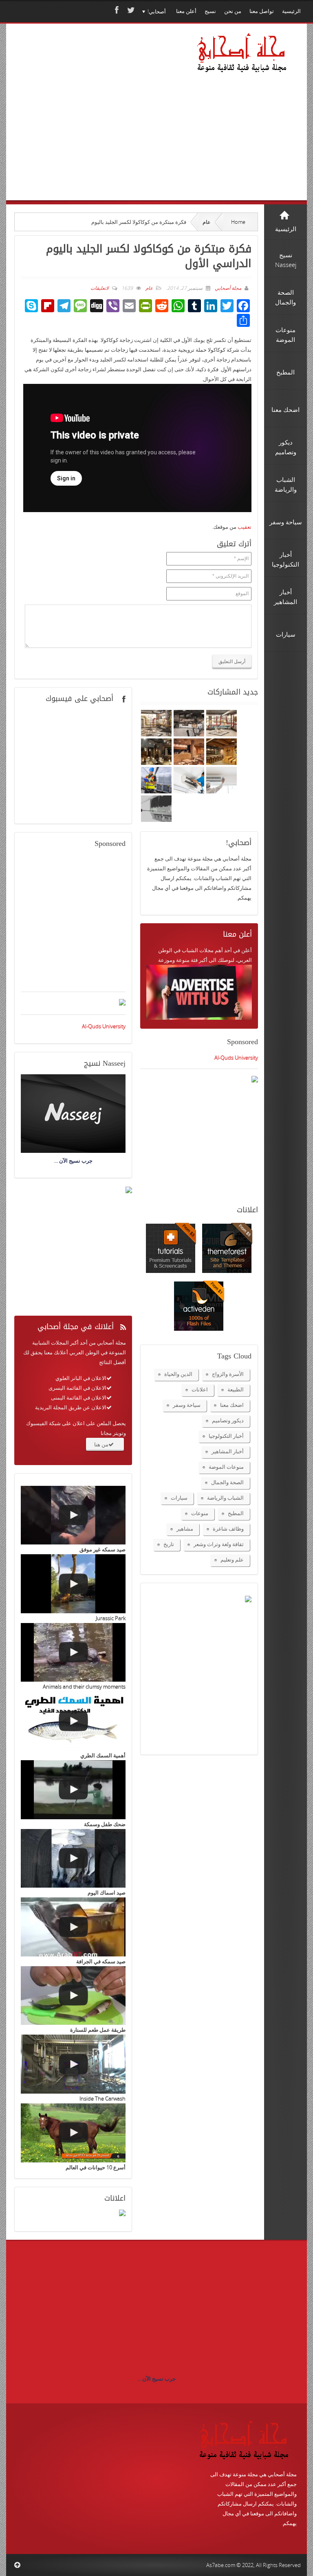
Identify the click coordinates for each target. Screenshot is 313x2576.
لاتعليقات (100, 288)
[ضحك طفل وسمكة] (73, 1790)
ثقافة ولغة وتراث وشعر (219, 1544)
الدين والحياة (178, 1374)
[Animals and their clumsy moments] (73, 1653)
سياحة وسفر (187, 1405)
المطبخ (236, 1513)
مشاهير (185, 1529)
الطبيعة (236, 1389)
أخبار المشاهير (228, 1451)
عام (207, 222)
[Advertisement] (98, 123)
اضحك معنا (232, 1405)
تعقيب (245, 527)
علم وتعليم (232, 1560)
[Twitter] (130, 10)
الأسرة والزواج (228, 1374)
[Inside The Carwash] (73, 2064)
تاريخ (169, 1544)
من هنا (101, 1444)
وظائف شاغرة (228, 1529)
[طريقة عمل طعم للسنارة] (73, 1996)
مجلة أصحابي (227, 288)
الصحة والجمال (227, 1482)
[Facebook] (116, 10)
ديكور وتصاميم (228, 1420)
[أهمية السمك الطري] (73, 1721)
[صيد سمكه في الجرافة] (73, 1927)
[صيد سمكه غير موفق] (73, 1515)
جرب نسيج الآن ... (156, 2379)
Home (238, 222)
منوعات (200, 1513)
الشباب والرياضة (225, 1498)
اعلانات (200, 1389)
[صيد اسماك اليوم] (73, 1859)
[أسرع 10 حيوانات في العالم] (73, 2133)
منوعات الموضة (226, 1467)
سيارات (179, 1498)
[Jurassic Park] (73, 1584)
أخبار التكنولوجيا (226, 1436)
